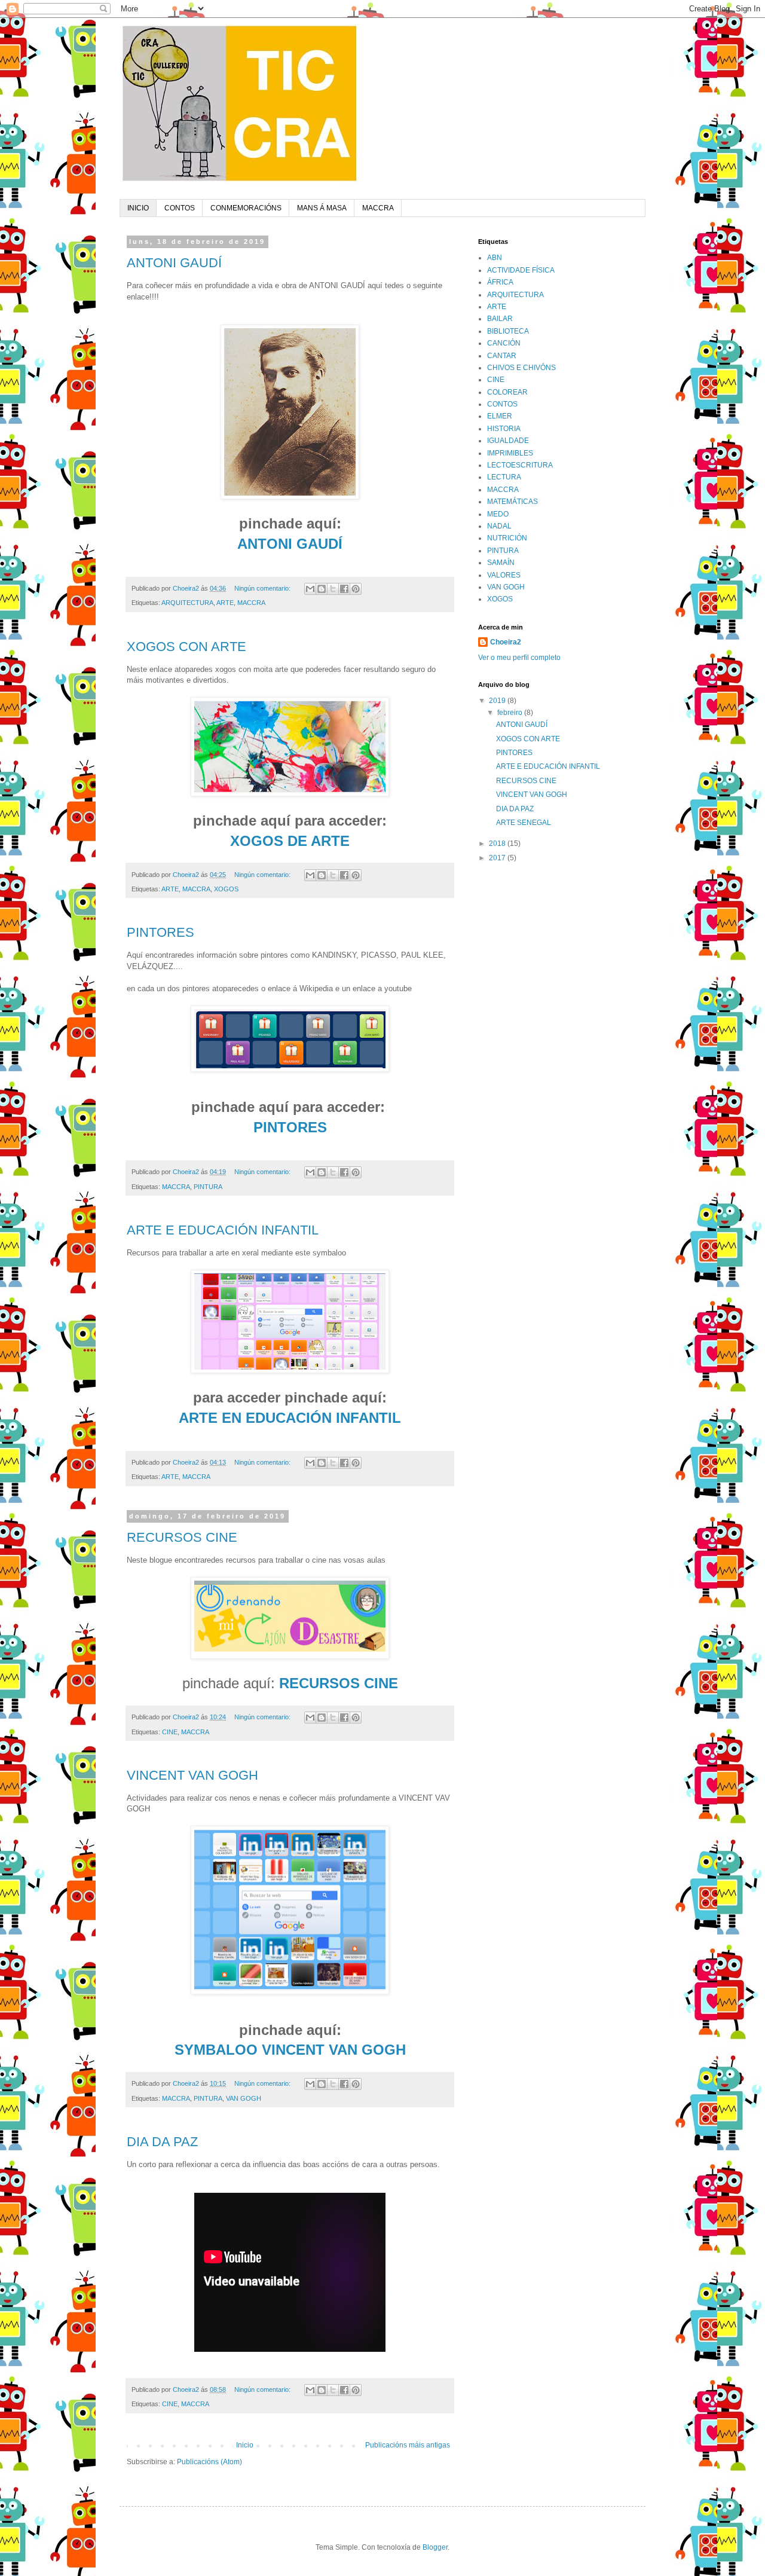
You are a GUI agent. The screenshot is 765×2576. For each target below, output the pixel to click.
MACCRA (378, 208)
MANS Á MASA (322, 208)
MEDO (498, 514)
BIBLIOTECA (508, 331)
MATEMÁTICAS (512, 502)
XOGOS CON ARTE (186, 647)
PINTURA (208, 1187)
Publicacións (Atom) (209, 2462)
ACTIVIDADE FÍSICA (521, 270)
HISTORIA (504, 429)
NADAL (499, 526)
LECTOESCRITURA (520, 465)
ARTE (225, 603)
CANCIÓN (504, 343)
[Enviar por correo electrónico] (310, 589)
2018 (498, 844)
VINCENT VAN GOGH (192, 1775)
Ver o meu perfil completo (519, 658)
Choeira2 (506, 642)
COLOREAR (507, 392)
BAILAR (500, 319)
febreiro (511, 713)
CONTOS (180, 208)
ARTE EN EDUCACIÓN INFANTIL (290, 1418)
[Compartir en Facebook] (344, 589)
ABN (495, 258)
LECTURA (504, 477)
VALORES (504, 575)
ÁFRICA (500, 282)
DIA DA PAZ (162, 2142)
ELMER (500, 416)
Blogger (435, 2547)
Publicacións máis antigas (408, 2445)
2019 (498, 701)
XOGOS (226, 889)
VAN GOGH (244, 2098)
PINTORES (160, 932)
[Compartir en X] (333, 589)
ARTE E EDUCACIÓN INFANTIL (223, 1230)
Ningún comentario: (263, 588)
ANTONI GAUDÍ (174, 263)
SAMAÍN (501, 563)
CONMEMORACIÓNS (246, 208)
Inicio (245, 2445)
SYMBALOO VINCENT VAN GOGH (290, 2050)
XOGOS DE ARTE (290, 841)
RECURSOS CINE (182, 1537)
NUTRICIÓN (507, 538)
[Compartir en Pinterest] (356, 589)
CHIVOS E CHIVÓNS (521, 368)
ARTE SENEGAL (524, 823)
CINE (170, 1732)
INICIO (138, 208)
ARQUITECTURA (187, 603)
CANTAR (502, 356)
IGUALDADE (508, 441)
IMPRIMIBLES (510, 453)
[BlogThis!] (322, 589)
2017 (498, 858)
